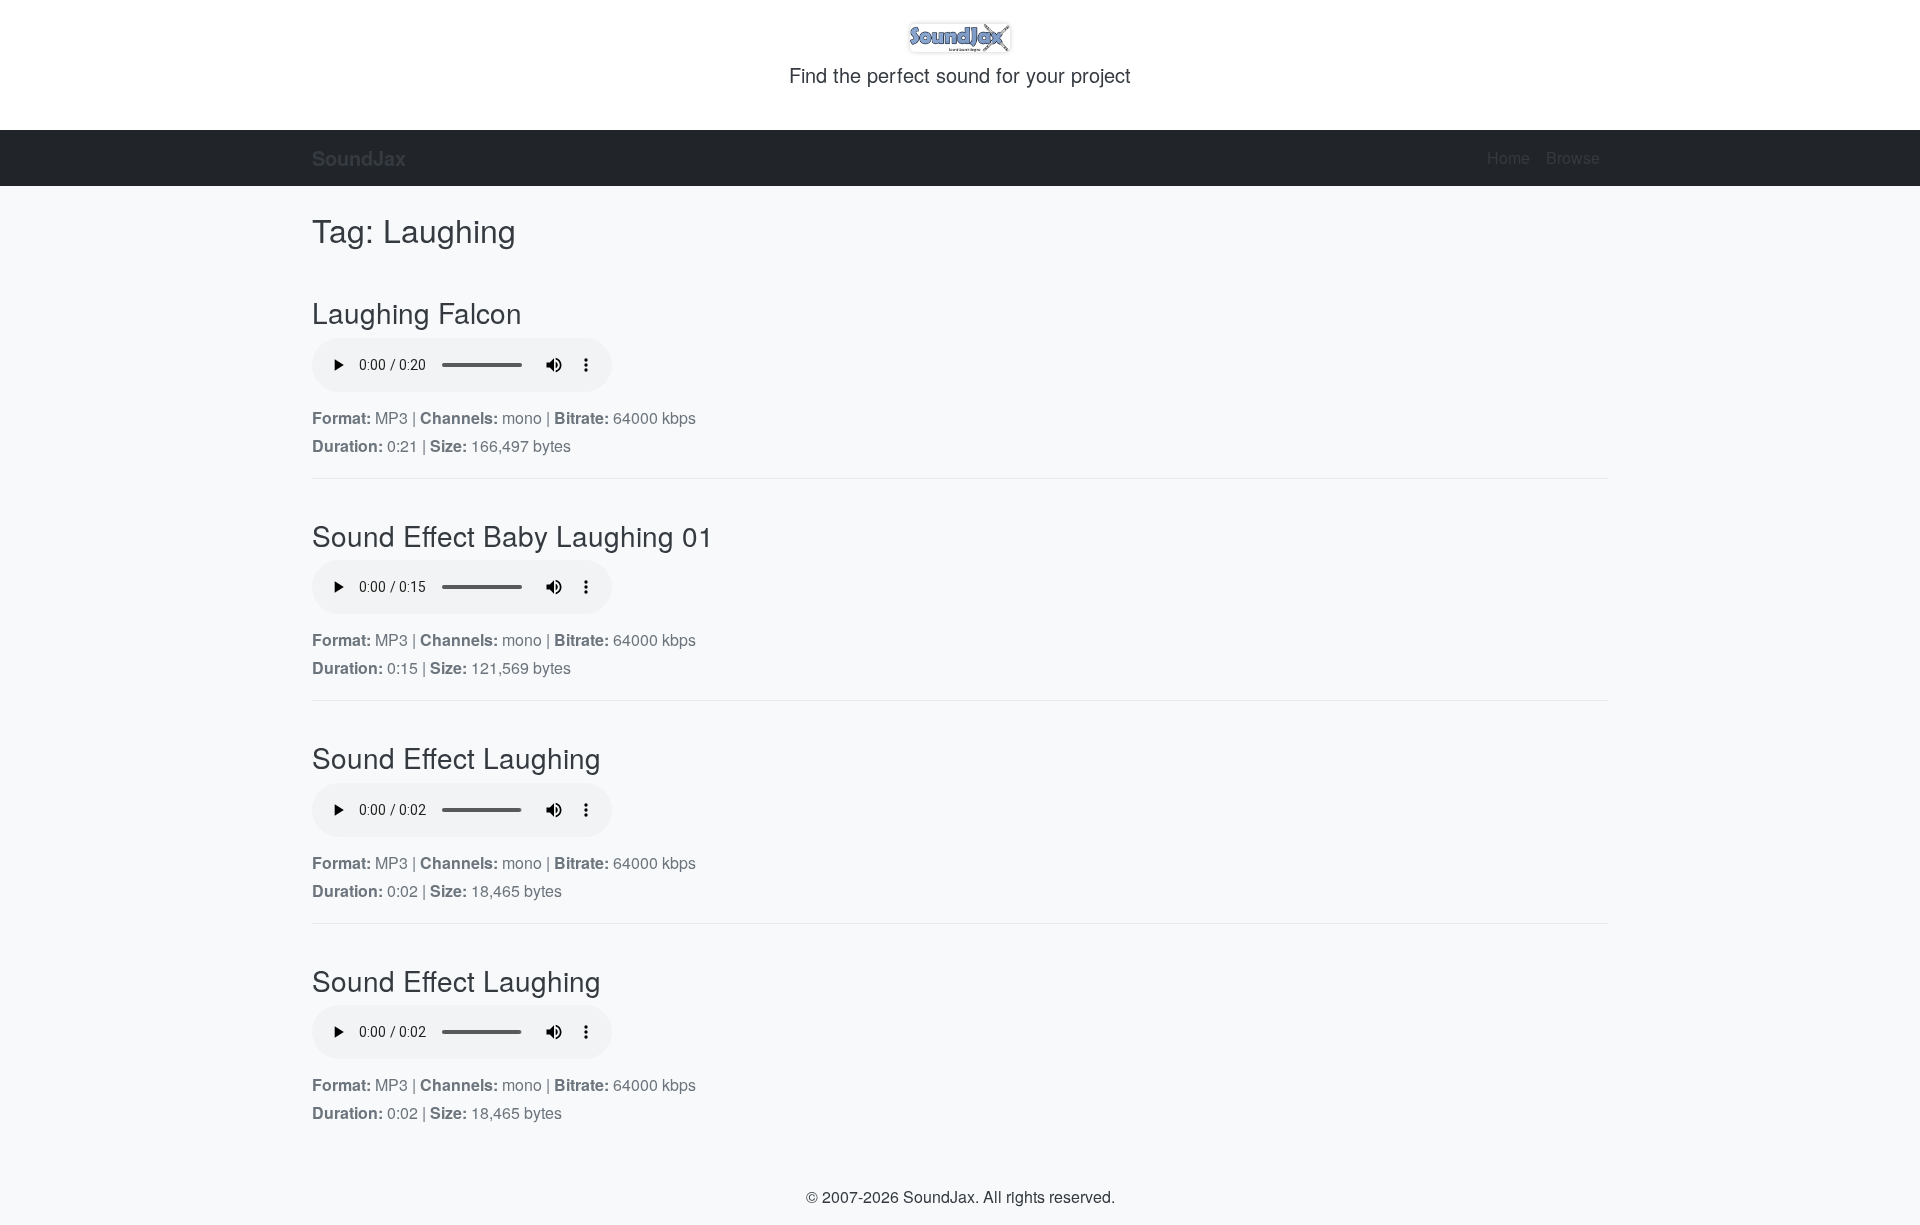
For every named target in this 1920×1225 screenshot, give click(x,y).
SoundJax (359, 157)
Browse (1573, 157)
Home (1508, 157)
